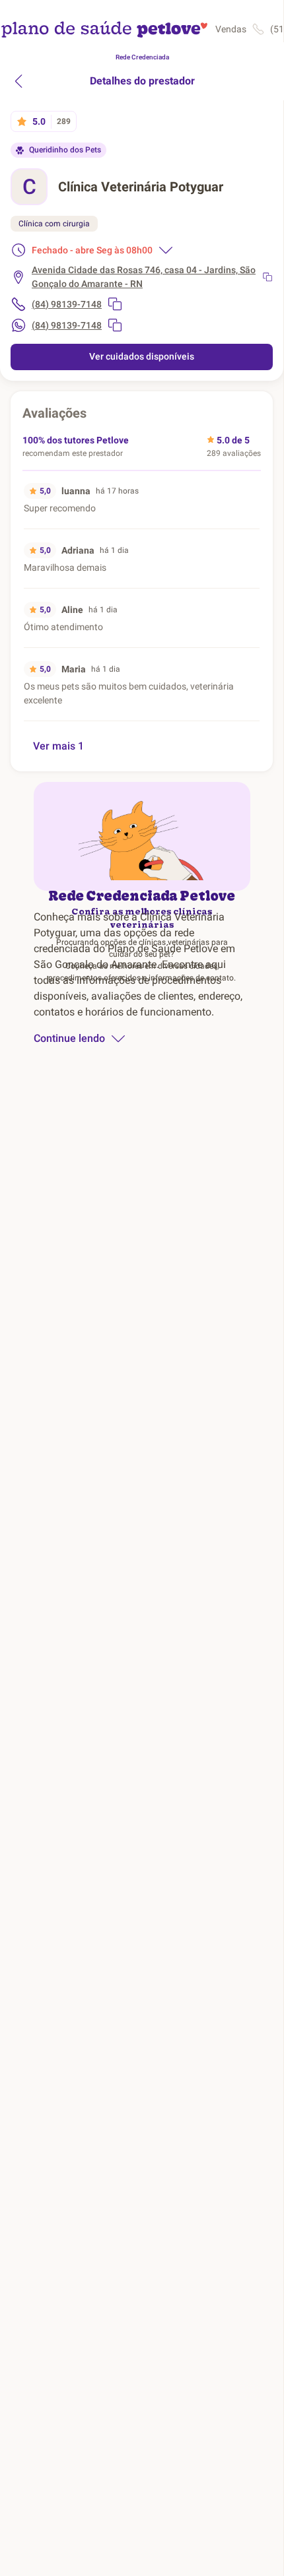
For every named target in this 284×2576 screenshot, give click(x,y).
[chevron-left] (18, 81)
